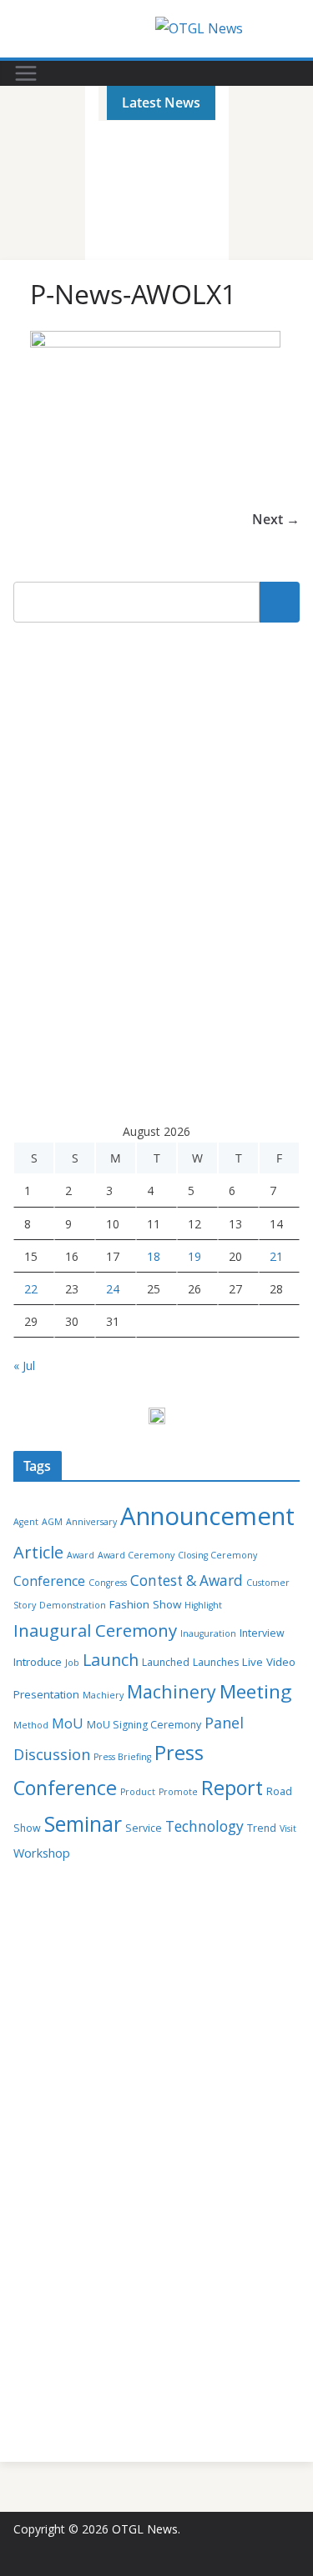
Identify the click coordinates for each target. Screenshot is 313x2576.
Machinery (172, 1691)
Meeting (255, 1691)
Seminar (83, 1824)
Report (232, 1788)
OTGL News (145, 2529)
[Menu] (26, 73)
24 (113, 1289)
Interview (262, 1633)
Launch (111, 1660)
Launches (216, 1662)
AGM (52, 1522)
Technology (204, 1826)
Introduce (38, 1662)
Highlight (203, 1605)
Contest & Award (187, 1581)
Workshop (42, 1853)
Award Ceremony (136, 1555)
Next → (276, 519)
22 (31, 1289)
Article (38, 1552)
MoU (68, 1723)
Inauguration (208, 1633)
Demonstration (73, 1605)
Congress (108, 1583)
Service (144, 1828)
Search (280, 602)
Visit (288, 1828)
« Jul (24, 1366)
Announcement (207, 1516)
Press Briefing (122, 1757)
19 (194, 1256)
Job (72, 1663)
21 (276, 1256)
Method (31, 1725)
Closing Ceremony (217, 1555)
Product (138, 1792)
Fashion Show (145, 1604)
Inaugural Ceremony (95, 1630)
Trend (262, 1828)
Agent (26, 1522)
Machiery (103, 1695)
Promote (178, 1792)
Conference (49, 1581)
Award (81, 1555)
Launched (166, 1662)
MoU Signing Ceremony (144, 1725)
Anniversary (91, 1522)
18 (154, 1256)
